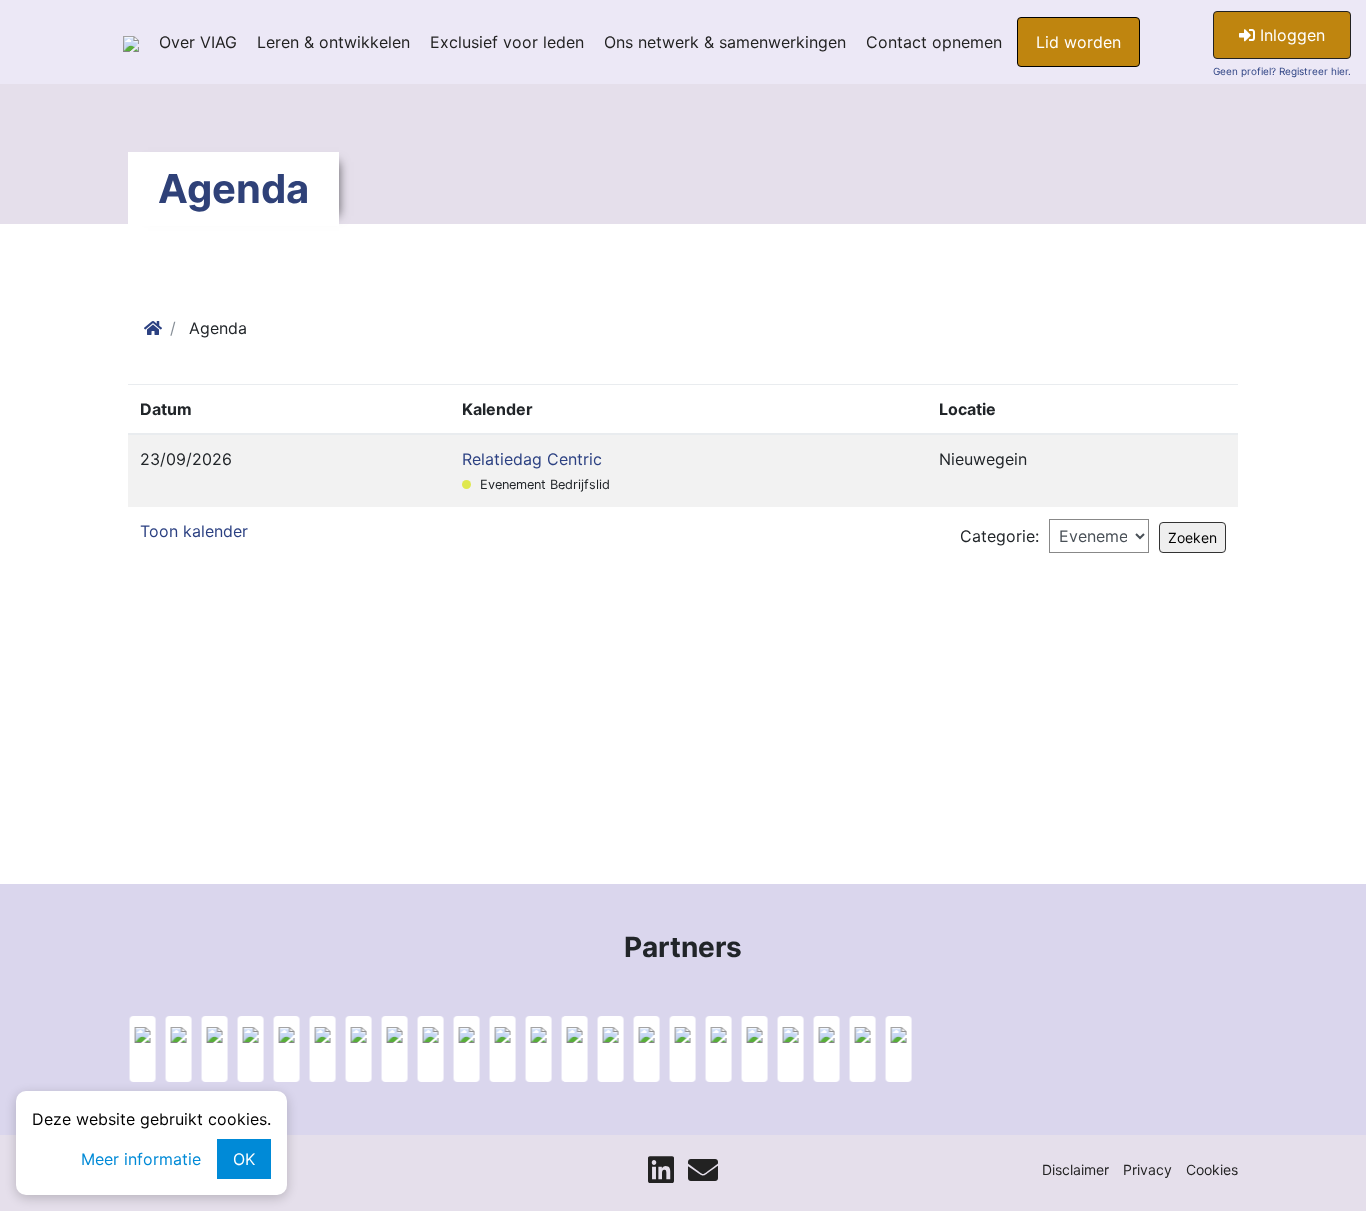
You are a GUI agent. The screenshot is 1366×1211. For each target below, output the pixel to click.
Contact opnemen (934, 42)
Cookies (1212, 1169)
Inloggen (1290, 35)
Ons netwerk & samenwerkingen (725, 42)
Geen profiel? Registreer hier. (1282, 71)
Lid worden (1078, 42)
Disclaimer (1075, 1169)
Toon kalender (194, 531)
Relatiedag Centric (532, 459)
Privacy (1147, 1169)
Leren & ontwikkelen (333, 42)
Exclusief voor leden (507, 42)
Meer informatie (141, 1159)
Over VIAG (198, 42)
